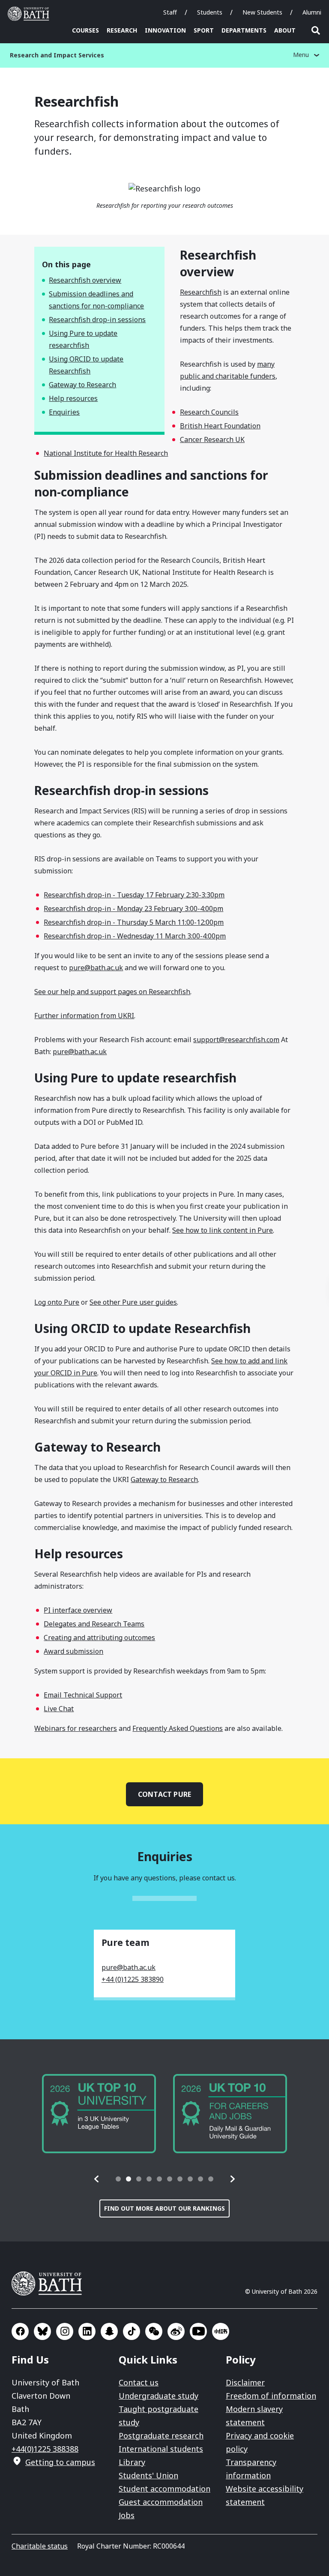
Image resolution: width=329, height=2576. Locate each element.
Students (210, 12)
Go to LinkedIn (87, 2331)
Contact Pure (164, 1794)
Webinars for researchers (76, 1728)
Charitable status (40, 2546)
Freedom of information (271, 2396)
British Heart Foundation (220, 426)
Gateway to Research (82, 385)
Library (132, 2462)
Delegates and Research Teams (94, 1624)
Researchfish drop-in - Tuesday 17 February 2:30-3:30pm (134, 895)
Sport (204, 30)
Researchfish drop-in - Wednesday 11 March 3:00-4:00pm (135, 936)
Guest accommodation (161, 2502)
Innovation (165, 30)
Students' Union (148, 2475)
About (285, 30)
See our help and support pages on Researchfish (112, 992)
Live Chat (59, 1709)
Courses (85, 30)
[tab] (118, 2179)
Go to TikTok (132, 2331)
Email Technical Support (83, 1695)
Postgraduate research (161, 2436)
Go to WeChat (154, 2331)
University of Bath (30, 14)
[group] (99, 2114)
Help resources (73, 398)
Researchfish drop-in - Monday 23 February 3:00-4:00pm (133, 908)
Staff (170, 12)
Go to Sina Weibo (176, 2331)
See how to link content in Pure (223, 1230)
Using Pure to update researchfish (83, 339)
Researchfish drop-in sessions (97, 320)
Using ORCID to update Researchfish (86, 365)
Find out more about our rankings (164, 2208)
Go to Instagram (65, 2331)
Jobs (127, 2515)
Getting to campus (60, 2462)
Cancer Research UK (212, 439)
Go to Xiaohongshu (221, 2331)
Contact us (139, 2382)
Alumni (312, 12)
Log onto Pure (57, 1302)
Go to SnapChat (109, 2331)
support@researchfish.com (236, 1040)
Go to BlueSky (42, 2331)
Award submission (73, 1651)
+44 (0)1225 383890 (133, 1979)
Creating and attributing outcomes (99, 1638)
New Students (262, 12)
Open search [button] (316, 30)
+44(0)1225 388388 (45, 2449)
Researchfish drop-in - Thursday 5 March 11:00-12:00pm (134, 922)
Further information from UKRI (84, 1016)
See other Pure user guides (133, 1302)
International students (161, 2449)
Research (122, 30)
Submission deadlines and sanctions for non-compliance (96, 300)
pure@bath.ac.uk (96, 968)
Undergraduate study (159, 2396)
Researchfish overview (85, 280)
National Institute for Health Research (106, 453)
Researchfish (201, 292)
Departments (244, 30)
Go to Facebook (20, 2331)
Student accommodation (164, 2489)
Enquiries (64, 412)
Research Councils (209, 412)
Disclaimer (245, 2382)
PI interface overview (78, 1610)
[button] (97, 2179)
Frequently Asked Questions (178, 1728)
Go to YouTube (198, 2331)
